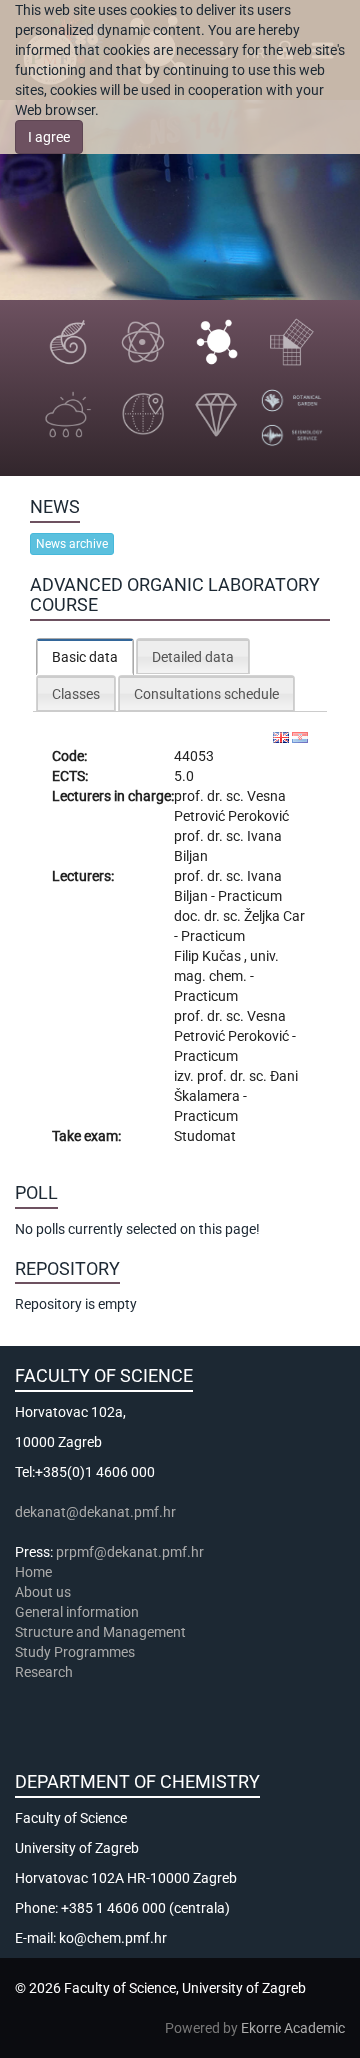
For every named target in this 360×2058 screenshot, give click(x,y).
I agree (49, 137)
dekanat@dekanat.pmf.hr (95, 1512)
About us (44, 1592)
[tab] (85, 656)
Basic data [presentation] (85, 657)
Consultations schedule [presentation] (206, 694)
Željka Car (274, 916)
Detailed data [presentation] (193, 657)
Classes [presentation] (76, 694)
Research (45, 1672)
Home (33, 1572)
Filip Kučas (209, 956)
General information (77, 1612)
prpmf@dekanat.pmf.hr (130, 1552)
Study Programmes (75, 1652)
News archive (72, 544)
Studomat (205, 1136)
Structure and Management (100, 1632)
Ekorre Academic (293, 2028)
